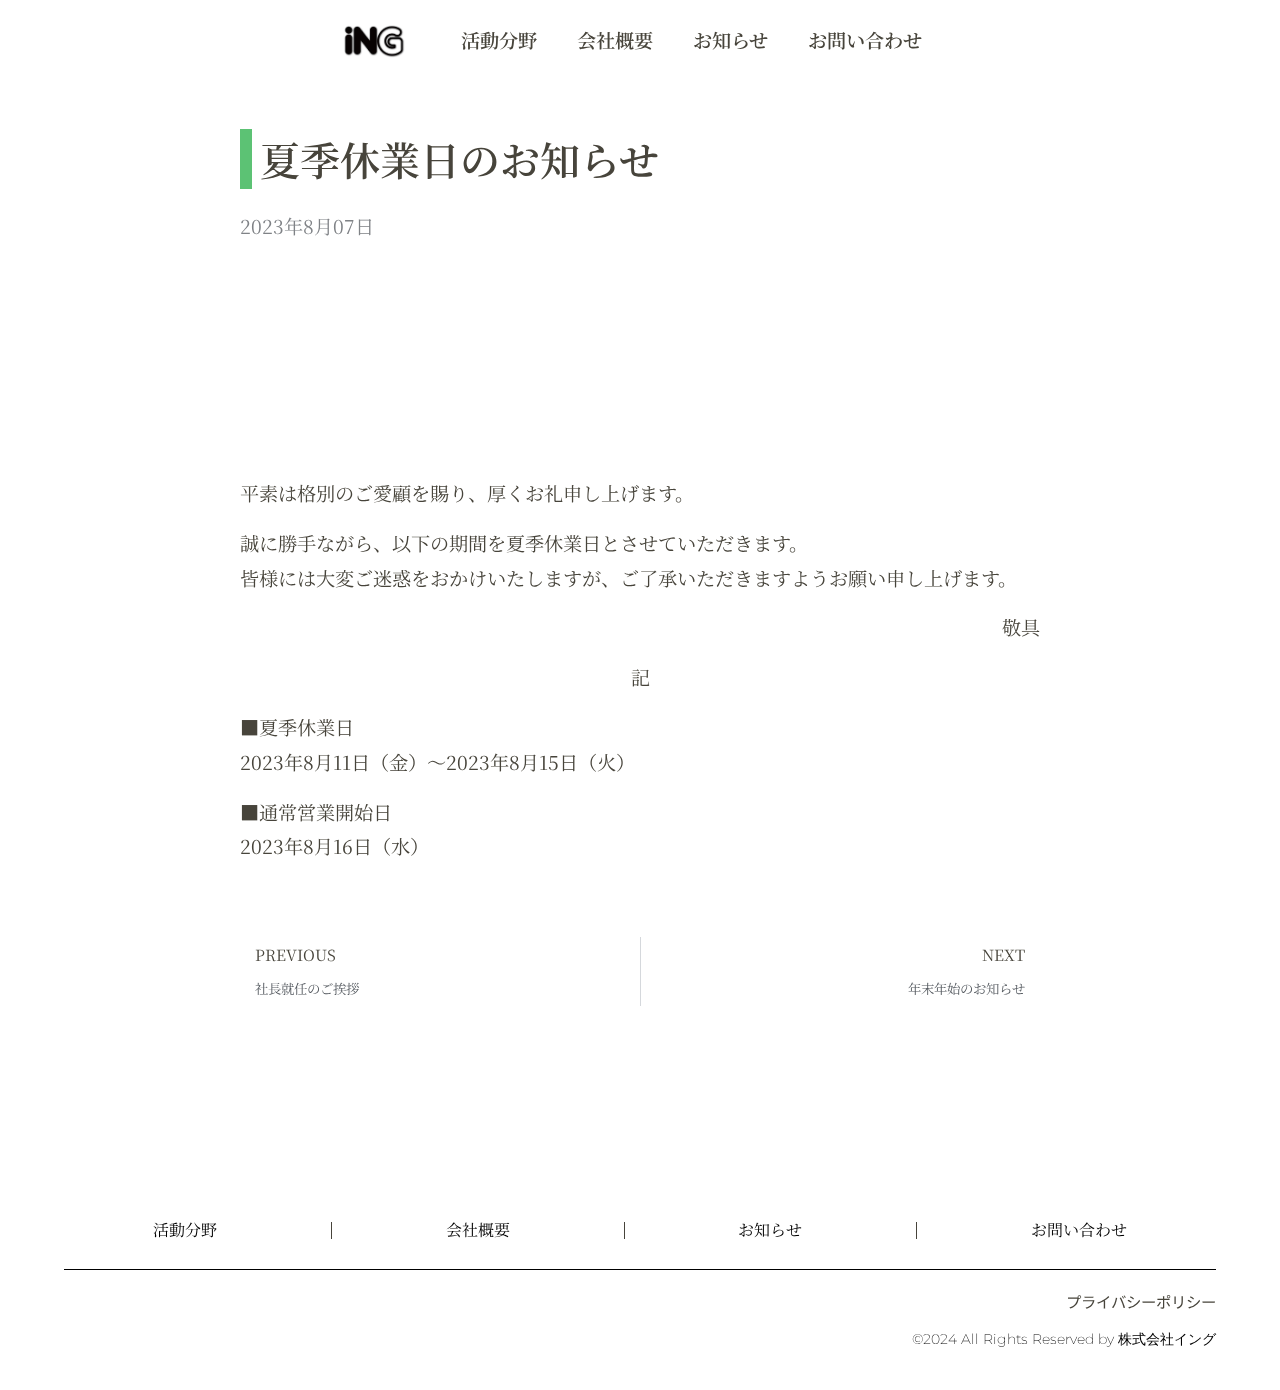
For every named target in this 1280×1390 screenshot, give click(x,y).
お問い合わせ (865, 39)
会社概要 (615, 39)
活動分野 (499, 39)
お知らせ (730, 39)
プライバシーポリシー (1141, 1301)
